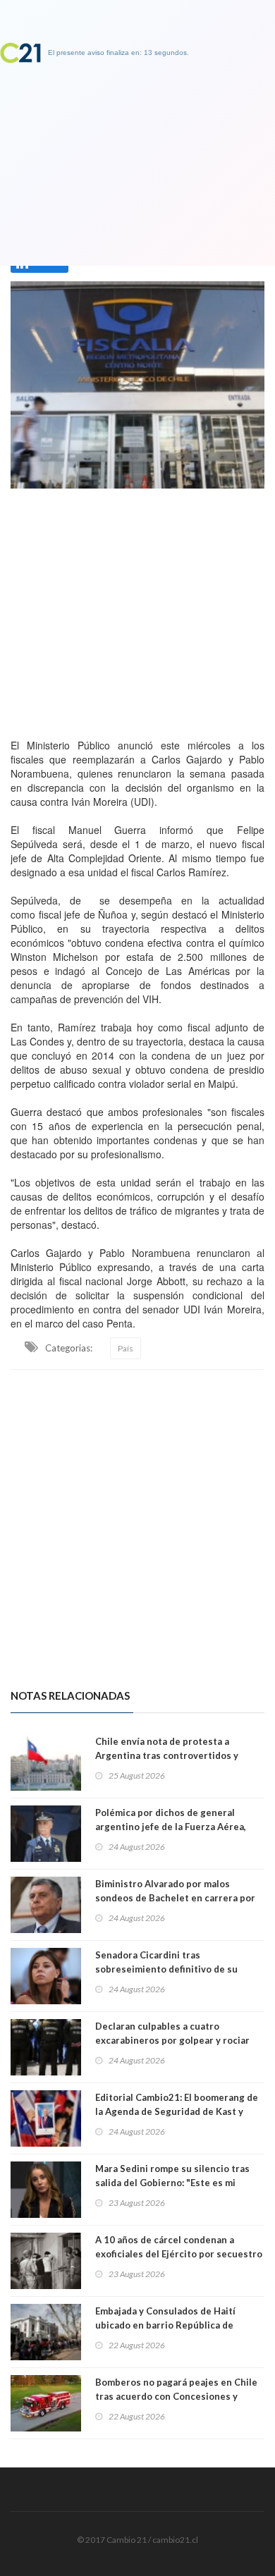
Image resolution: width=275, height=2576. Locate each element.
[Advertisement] (137, 610)
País (126, 1348)
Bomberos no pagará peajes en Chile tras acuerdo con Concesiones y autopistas (176, 2396)
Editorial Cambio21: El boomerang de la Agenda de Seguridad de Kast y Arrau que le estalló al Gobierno (177, 2111)
